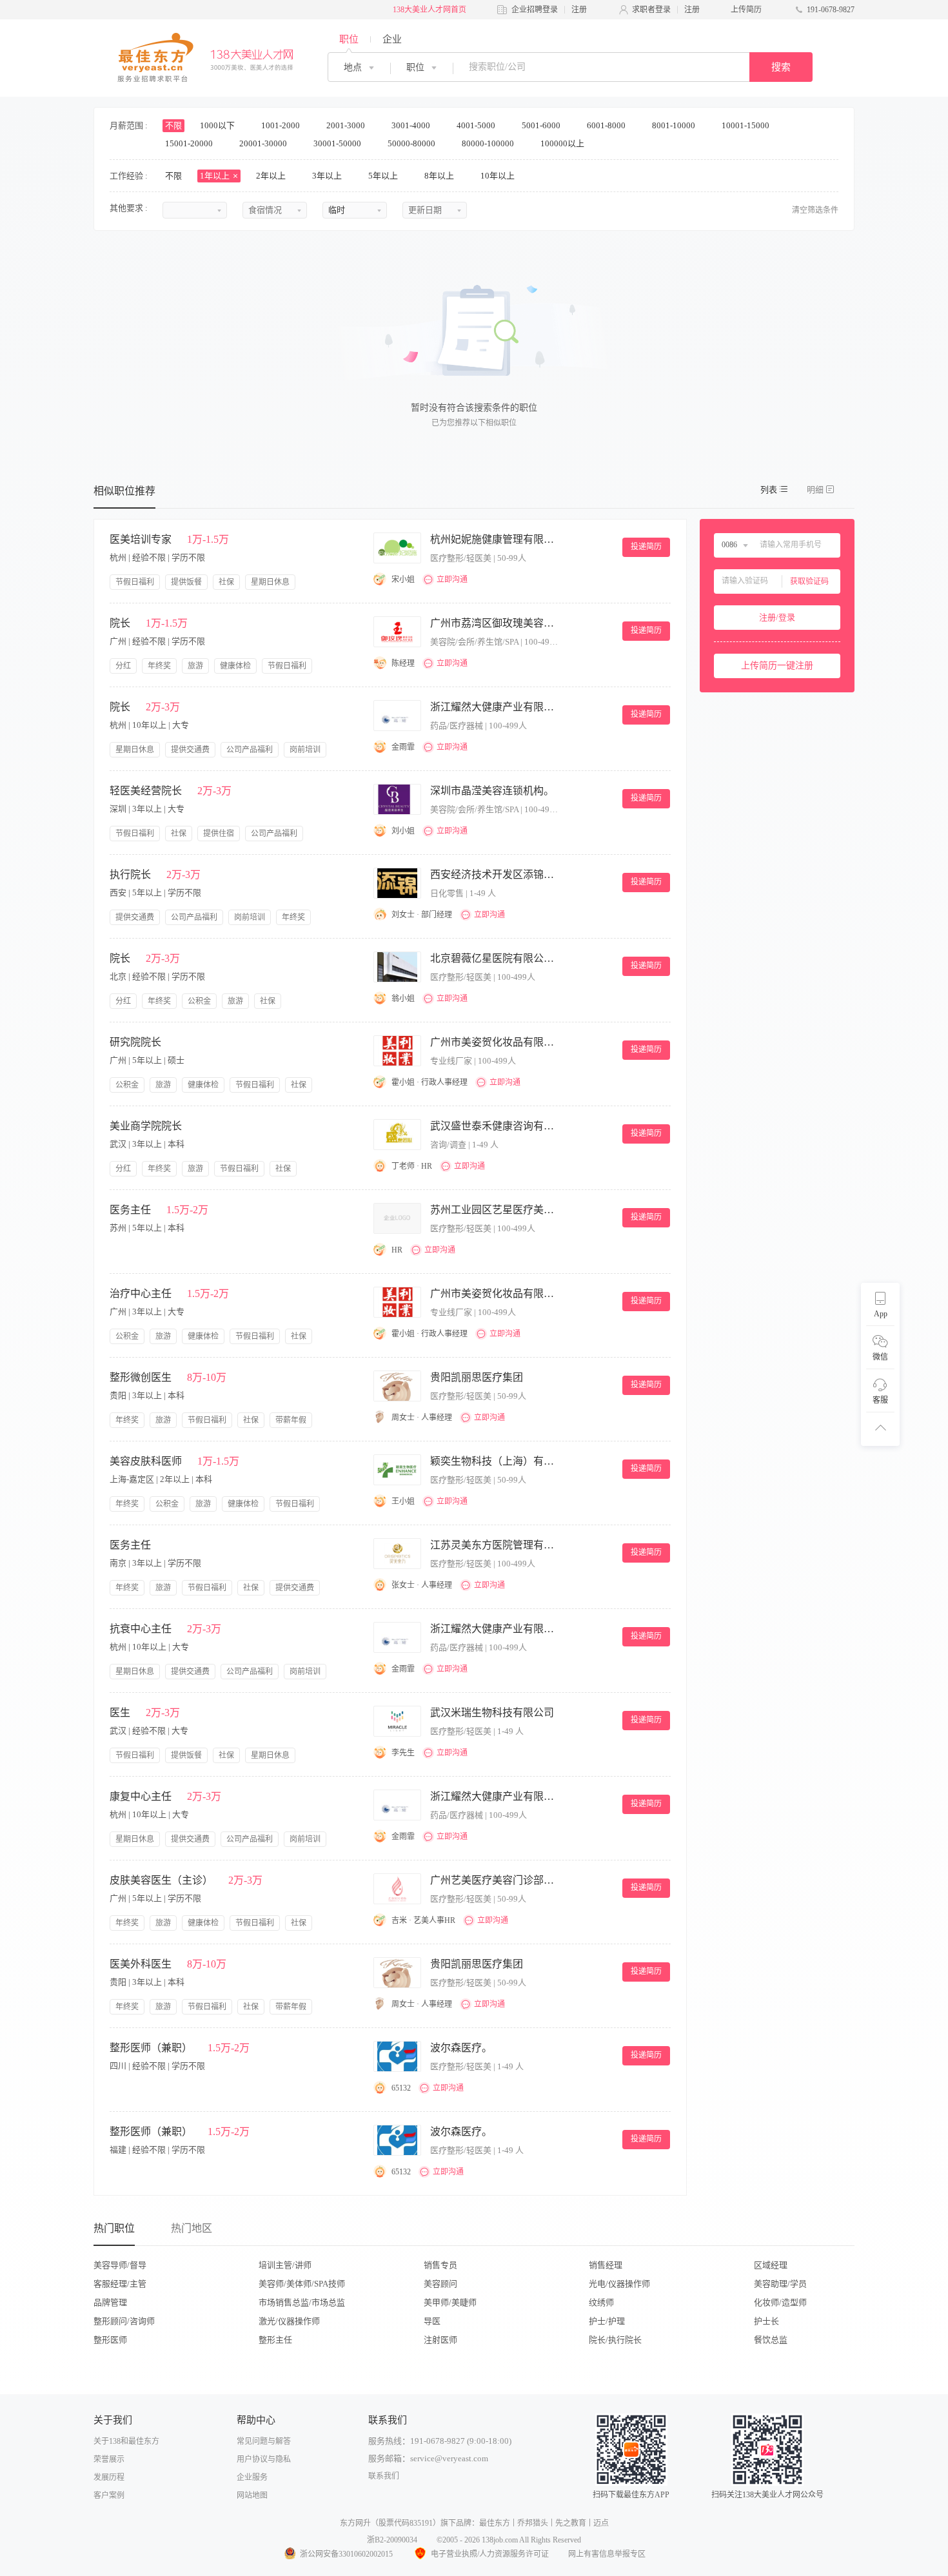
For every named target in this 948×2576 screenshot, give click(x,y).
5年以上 (384, 176)
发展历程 (109, 2477)
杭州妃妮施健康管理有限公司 (495, 539)
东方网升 (355, 2523)
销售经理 (606, 2265)
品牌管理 (110, 2302)
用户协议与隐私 (264, 2459)
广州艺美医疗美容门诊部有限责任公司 (495, 1880)
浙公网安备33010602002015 (346, 2554)
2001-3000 (347, 125)
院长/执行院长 (615, 2340)
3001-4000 (412, 125)
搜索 (781, 67)
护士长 (766, 2321)
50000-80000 (412, 143)
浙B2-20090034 (392, 2540)
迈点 (601, 2523)
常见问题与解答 (264, 2441)
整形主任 (275, 2340)
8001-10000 (675, 125)
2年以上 (272, 176)
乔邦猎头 (533, 2523)
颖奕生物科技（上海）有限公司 (495, 1461)
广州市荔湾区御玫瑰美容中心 (495, 623)
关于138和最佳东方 (126, 2441)
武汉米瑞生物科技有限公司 (492, 1712)
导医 (432, 2321)
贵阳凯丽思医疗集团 (477, 1377)
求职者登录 (651, 10)
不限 (173, 125)
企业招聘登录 (535, 10)
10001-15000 (746, 125)
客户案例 (109, 2495)
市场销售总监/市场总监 (302, 2302)
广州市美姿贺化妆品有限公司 (495, 1042)
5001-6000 (542, 125)
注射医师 (440, 2340)
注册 (579, 10)
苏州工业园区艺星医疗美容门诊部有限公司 (495, 1210)
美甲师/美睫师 (450, 2302)
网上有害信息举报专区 (607, 2554)
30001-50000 (338, 143)
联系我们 (384, 2476)
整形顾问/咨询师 (124, 2321)
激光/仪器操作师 (289, 2321)
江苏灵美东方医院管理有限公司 (495, 1545)
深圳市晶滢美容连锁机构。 (492, 791)
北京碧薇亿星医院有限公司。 (495, 958)
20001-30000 (264, 143)
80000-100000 (489, 143)
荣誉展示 (109, 2459)
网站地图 (252, 2495)
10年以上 (499, 176)
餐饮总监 (771, 2340)
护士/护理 (607, 2321)
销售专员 (440, 2265)
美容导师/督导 (120, 2265)
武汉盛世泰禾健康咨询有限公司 (495, 1126)
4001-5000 (477, 125)
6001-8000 (607, 125)
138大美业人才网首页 (430, 10)
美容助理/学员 (780, 2284)
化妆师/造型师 (780, 2302)
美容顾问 (440, 2284)
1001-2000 (281, 125)
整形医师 (110, 2340)
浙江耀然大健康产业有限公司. (495, 707)
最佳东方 (495, 2523)
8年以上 (440, 176)
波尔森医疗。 (461, 2048)
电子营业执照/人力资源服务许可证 (490, 2554)
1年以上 (216, 176)
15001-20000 (190, 143)
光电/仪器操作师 (619, 2284)
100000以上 (563, 143)
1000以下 (218, 125)
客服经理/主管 (120, 2284)
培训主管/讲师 (285, 2265)
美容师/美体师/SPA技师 (302, 2284)
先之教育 (571, 2523)
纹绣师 (601, 2302)
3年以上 (328, 176)
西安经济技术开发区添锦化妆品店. (495, 874)
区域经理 (771, 2265)
